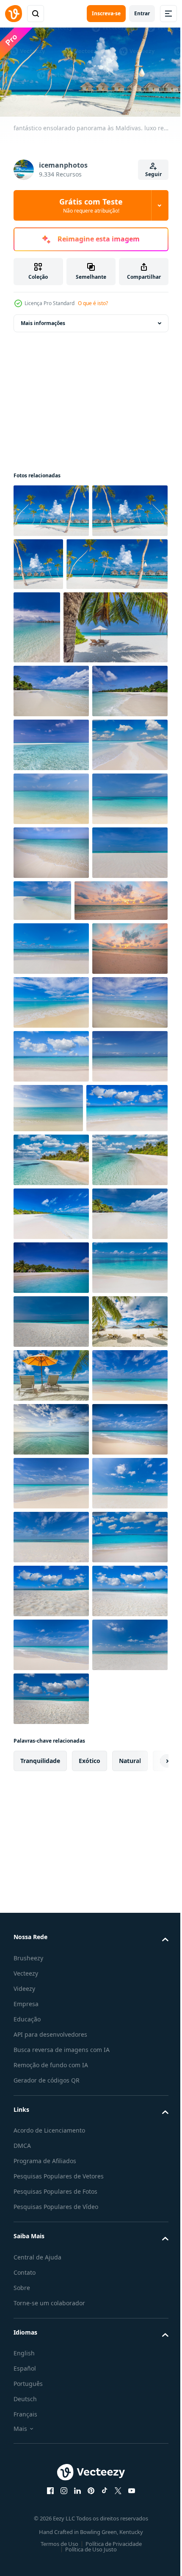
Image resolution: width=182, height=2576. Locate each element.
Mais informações (43, 320)
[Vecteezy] (14, 14)
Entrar (142, 13)
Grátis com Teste (91, 205)
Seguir (153, 174)
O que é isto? (93, 303)
